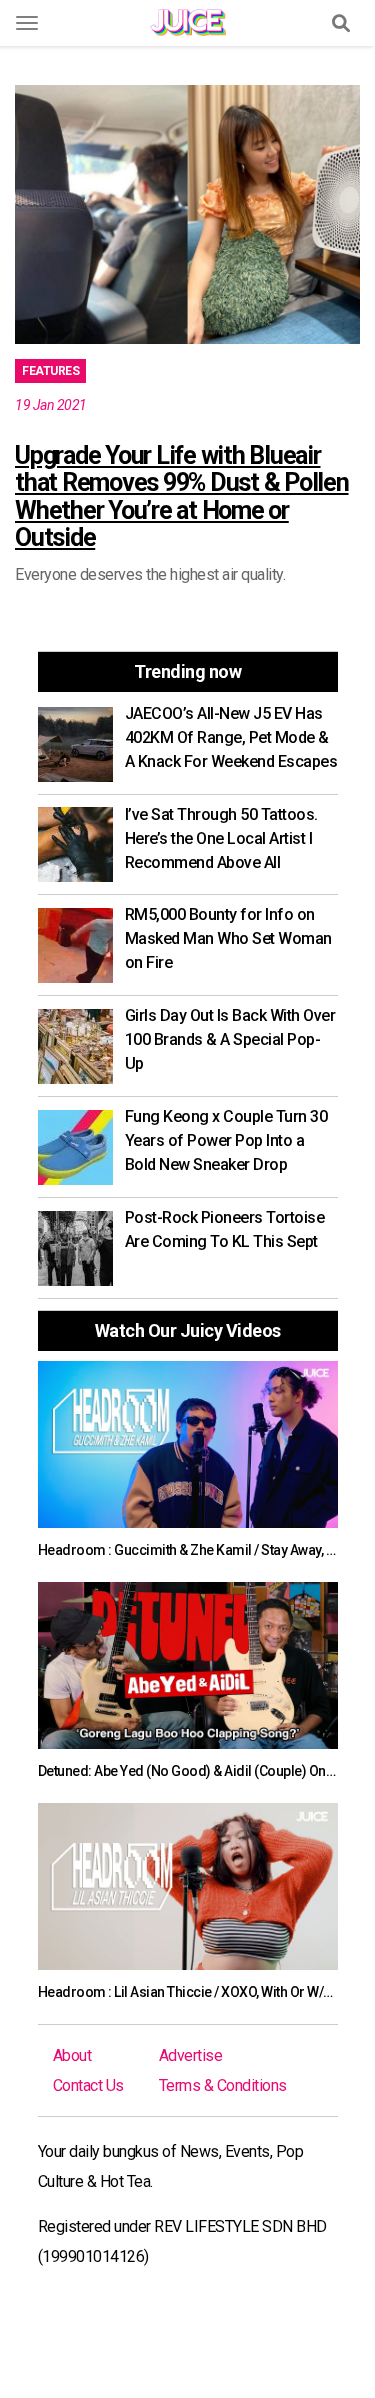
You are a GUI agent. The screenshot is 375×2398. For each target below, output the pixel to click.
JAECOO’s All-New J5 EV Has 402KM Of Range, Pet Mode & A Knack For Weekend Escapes (231, 737)
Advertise (191, 2055)
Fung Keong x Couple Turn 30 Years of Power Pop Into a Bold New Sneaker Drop (226, 1140)
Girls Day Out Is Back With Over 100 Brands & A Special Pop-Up (230, 1039)
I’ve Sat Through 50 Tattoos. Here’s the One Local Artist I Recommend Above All (221, 838)
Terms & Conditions (223, 2085)
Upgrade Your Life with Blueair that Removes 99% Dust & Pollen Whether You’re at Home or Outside (182, 497)
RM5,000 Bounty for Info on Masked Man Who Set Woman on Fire (228, 938)
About (72, 2055)
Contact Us (88, 2085)
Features (50, 371)
